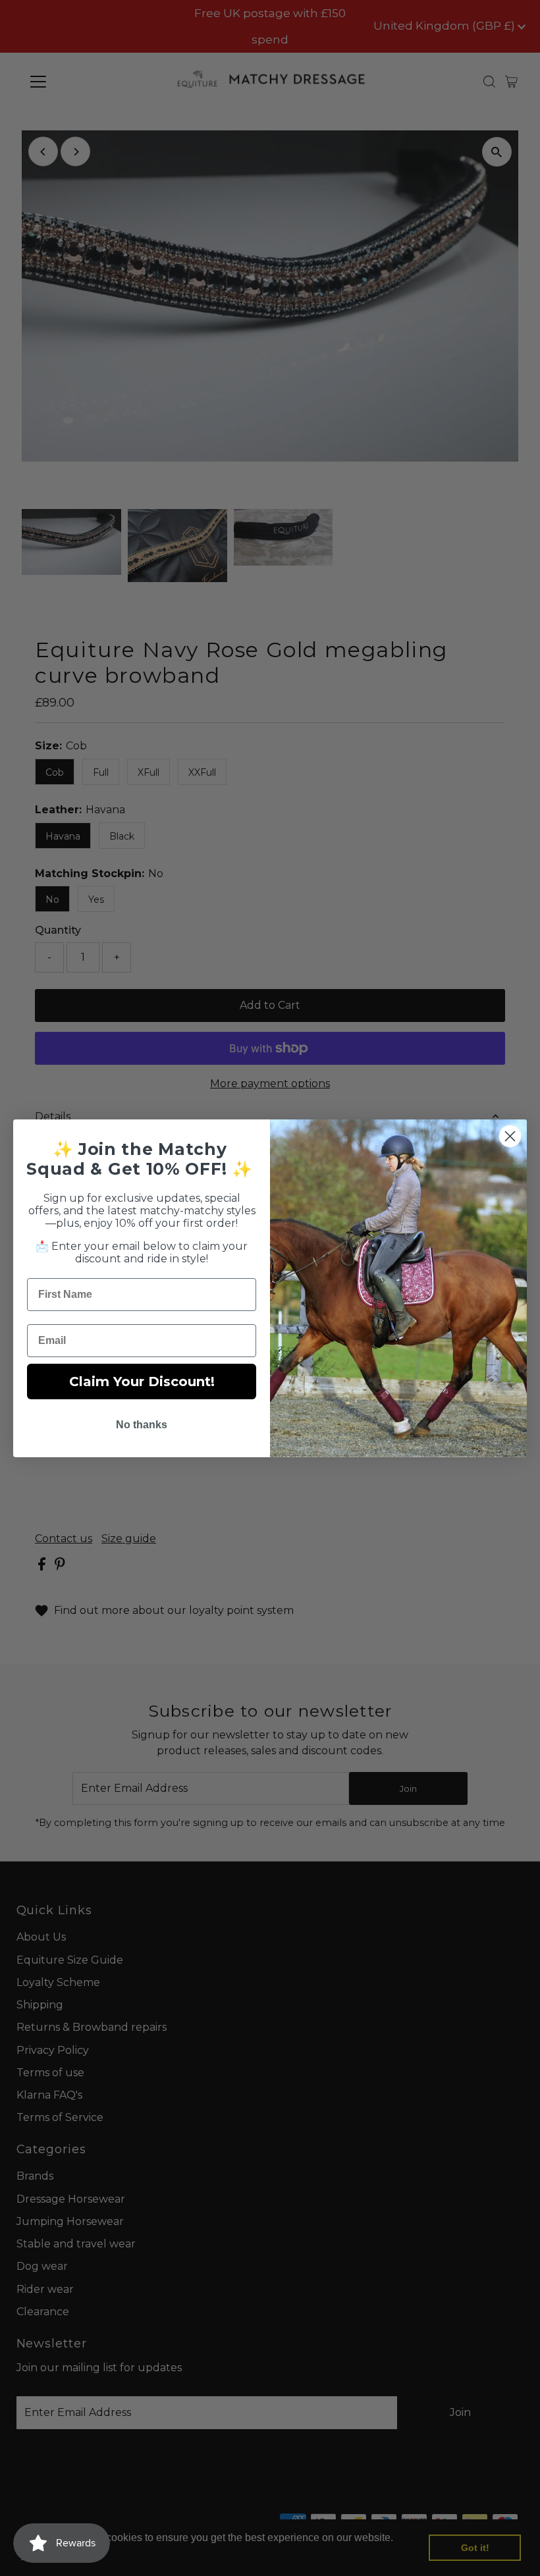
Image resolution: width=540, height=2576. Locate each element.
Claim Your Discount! (142, 1382)
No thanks (142, 1425)
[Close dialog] (510, 1136)
